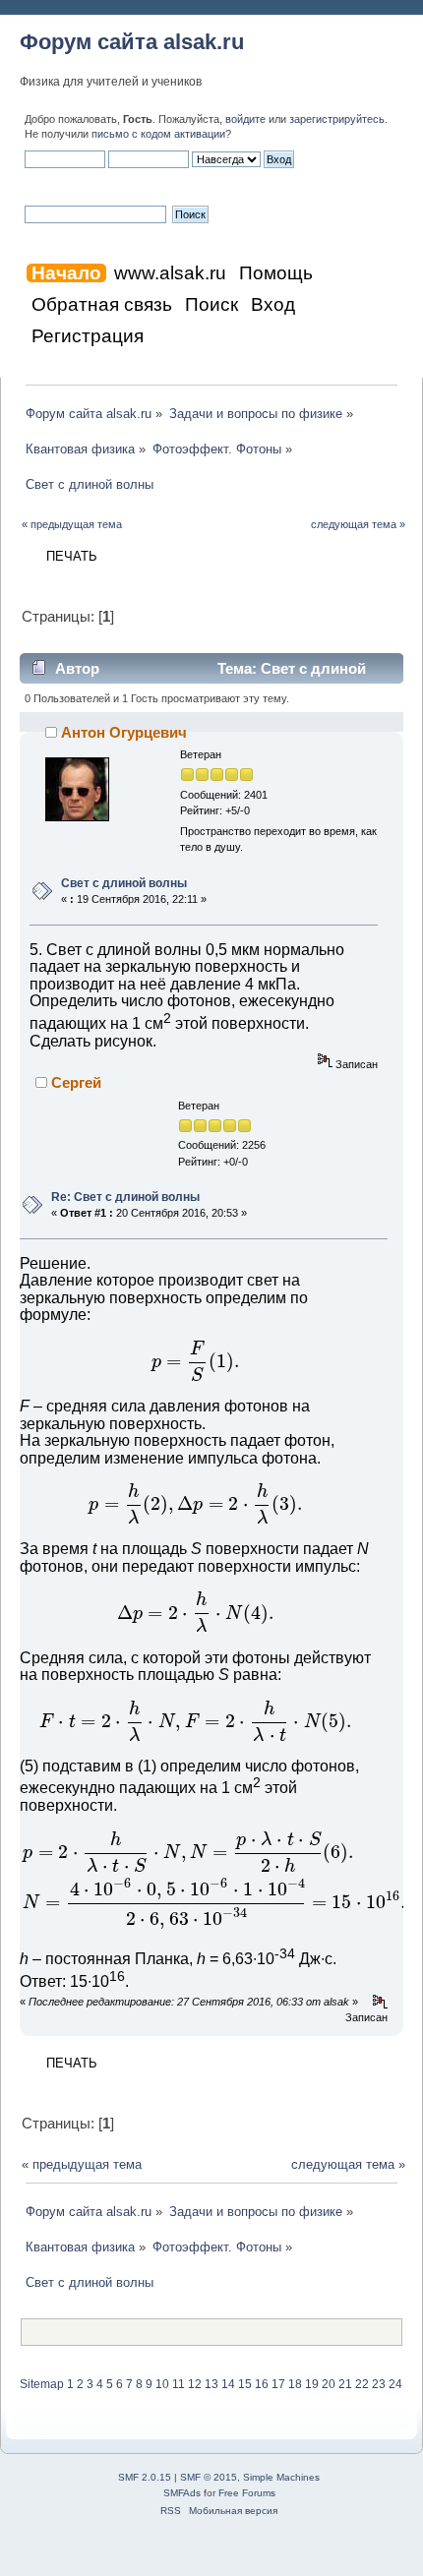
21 (345, 2384)
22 (362, 2384)
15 (245, 2384)
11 (179, 2384)
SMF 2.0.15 (145, 2477)
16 (262, 2384)
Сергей (76, 1082)
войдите (245, 119)
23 (379, 2384)
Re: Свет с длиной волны (125, 1197)
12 (195, 2384)
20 (329, 2384)
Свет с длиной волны (124, 883)
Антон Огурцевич (124, 732)
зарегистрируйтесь (337, 119)
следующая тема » (358, 524)
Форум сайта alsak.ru (132, 42)
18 (295, 2384)
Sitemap (42, 2384)
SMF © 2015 (209, 2477)
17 (278, 2384)
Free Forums (247, 2493)
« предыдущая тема (72, 524)
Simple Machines (281, 2477)
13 (211, 2384)
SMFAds (182, 2493)
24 (395, 2384)
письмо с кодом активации (158, 134)
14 (228, 2384)
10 (162, 2384)
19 (312, 2384)
